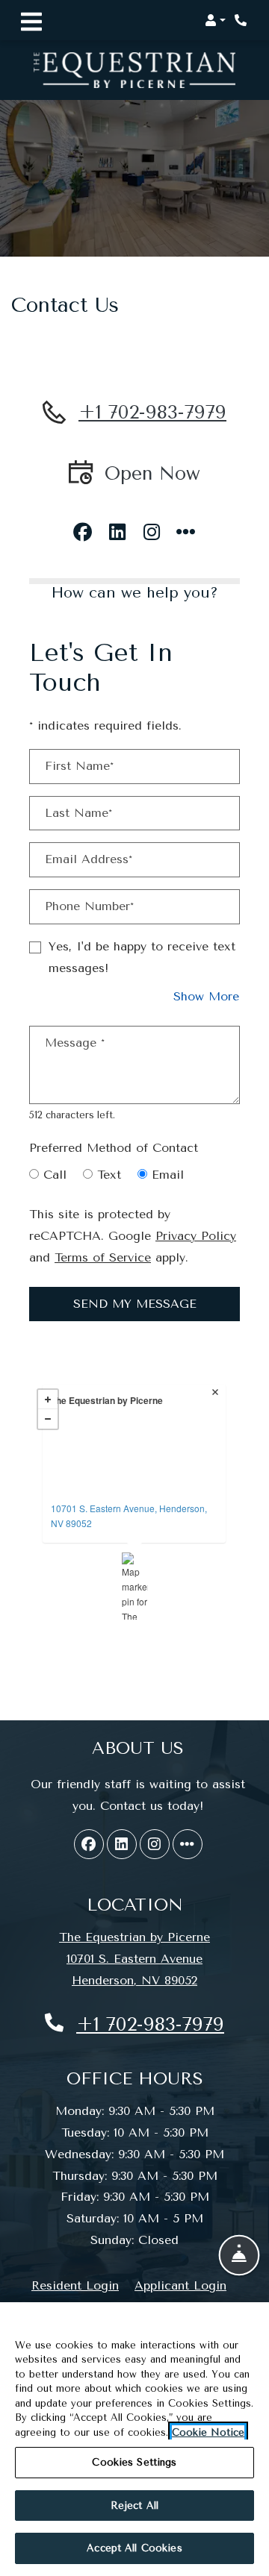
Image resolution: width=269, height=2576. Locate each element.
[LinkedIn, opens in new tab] (117, 527)
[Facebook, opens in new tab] (83, 527)
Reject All (134, 2506)
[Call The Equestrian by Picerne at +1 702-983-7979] (242, 20)
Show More (207, 996)
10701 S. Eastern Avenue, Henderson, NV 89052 (129, 1516)
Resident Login (75, 2285)
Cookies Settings (134, 2462)
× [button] (217, 1394)
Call (55, 1175)
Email (168, 1175)
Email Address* (89, 859)
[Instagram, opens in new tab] (152, 527)
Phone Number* (89, 906)
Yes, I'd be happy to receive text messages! (142, 957)
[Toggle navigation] (31, 20)
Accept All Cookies (134, 2548)
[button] (215, 20)
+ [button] (48, 1400)
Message (75, 1043)
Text (109, 1175)
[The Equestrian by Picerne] (135, 1586)
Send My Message (135, 1304)
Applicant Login (180, 2285)
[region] (134, 2439)
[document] (134, 1508)
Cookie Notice (208, 2432)
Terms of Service (103, 1257)
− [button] (48, 1419)
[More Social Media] (186, 527)
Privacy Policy (196, 1235)
